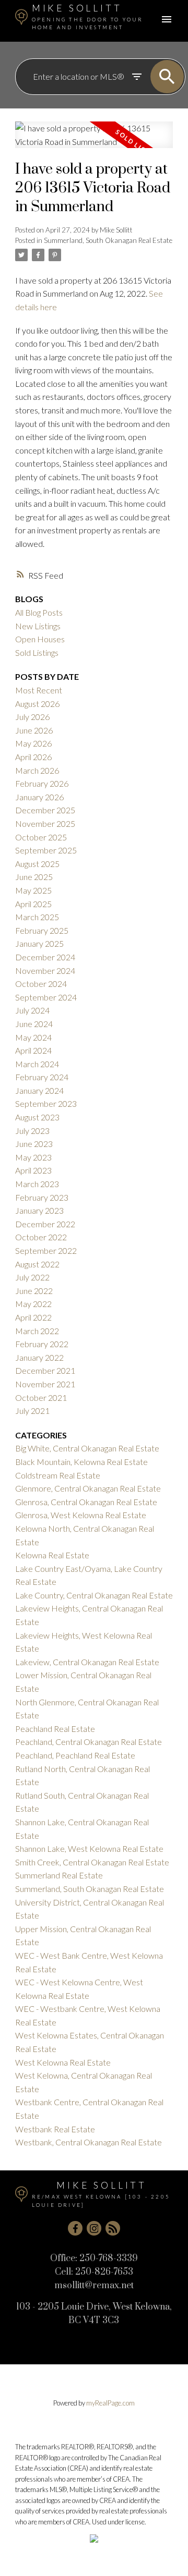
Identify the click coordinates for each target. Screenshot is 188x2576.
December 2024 (45, 957)
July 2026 (32, 717)
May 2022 (33, 1304)
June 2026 (34, 730)
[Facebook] (75, 2228)
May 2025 (33, 890)
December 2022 (45, 1224)
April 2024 (33, 1050)
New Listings (38, 626)
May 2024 (33, 1037)
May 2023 (33, 1157)
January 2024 (39, 1090)
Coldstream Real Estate (58, 1475)
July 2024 (32, 1010)
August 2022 (37, 1264)
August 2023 (37, 1117)
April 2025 (33, 904)
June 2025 (34, 877)
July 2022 (32, 1277)
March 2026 (37, 770)
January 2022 (39, 1357)
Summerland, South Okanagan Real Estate (108, 240)
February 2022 (42, 1344)
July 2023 (32, 1131)
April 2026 (33, 757)
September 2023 (46, 1103)
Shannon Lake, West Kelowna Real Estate (89, 1848)
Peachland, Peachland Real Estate (75, 1755)
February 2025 (42, 930)
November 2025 (45, 823)
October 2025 (41, 837)
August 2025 (37, 864)
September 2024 (46, 997)
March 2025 (37, 917)
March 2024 (37, 1064)
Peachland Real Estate (55, 1729)
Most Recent (39, 690)
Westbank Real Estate (55, 2129)
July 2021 (32, 1411)
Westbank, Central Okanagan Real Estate (89, 2142)
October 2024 (41, 984)
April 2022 (33, 1317)
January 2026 (39, 797)
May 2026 (33, 743)
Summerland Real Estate (59, 1875)
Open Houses (40, 639)
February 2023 (42, 1197)
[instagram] (94, 2228)
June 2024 (34, 1024)
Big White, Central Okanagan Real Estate (87, 1448)
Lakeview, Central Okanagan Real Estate (87, 1662)
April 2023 (33, 1170)
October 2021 (41, 1397)
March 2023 (37, 1184)
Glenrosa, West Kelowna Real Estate (81, 1515)
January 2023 (39, 1210)
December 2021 (45, 1370)
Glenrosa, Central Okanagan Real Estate (86, 1502)
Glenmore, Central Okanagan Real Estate (88, 1488)
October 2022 (41, 1237)
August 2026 (37, 704)
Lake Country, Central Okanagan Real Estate (94, 1595)
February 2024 (42, 1077)
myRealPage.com (110, 2403)
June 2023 (34, 1144)
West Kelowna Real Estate (63, 2062)
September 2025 (46, 850)
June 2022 (34, 1291)
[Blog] (113, 2228)
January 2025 (39, 943)
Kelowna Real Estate (52, 1555)
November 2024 (45, 970)
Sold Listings (37, 652)
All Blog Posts (39, 612)
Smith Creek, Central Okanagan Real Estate (92, 1862)
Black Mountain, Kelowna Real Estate (81, 1462)
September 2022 (46, 1250)
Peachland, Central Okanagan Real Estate (89, 1742)
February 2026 (42, 783)
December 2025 (45, 810)
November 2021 (45, 1384)
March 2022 (37, 1331)
